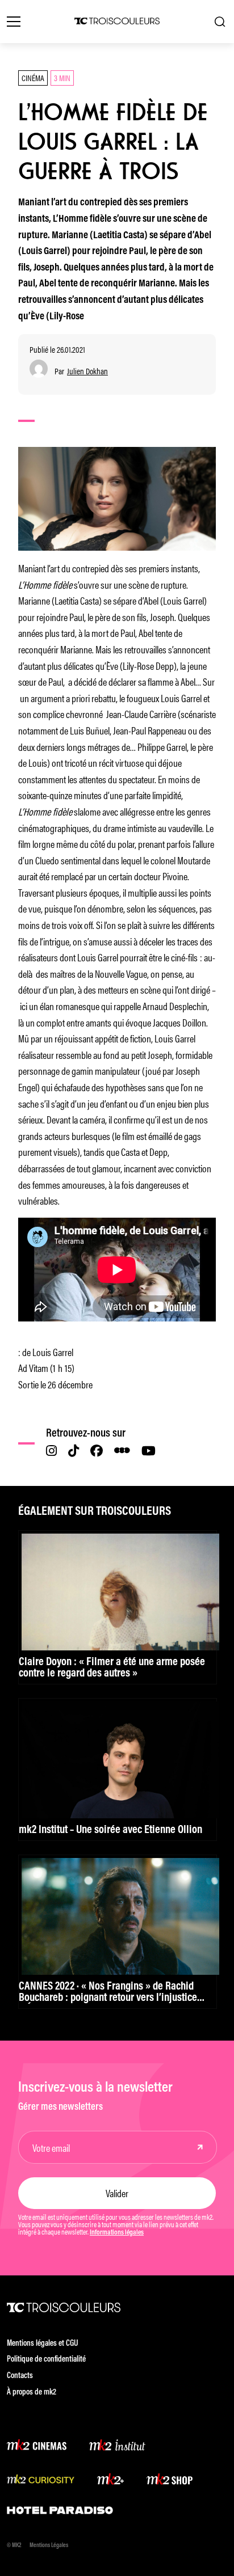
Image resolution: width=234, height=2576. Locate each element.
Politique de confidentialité (46, 2360)
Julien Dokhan (87, 371)
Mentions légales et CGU (43, 2344)
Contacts (20, 2376)
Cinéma (33, 77)
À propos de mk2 (32, 2393)
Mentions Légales (49, 2546)
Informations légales (117, 2233)
